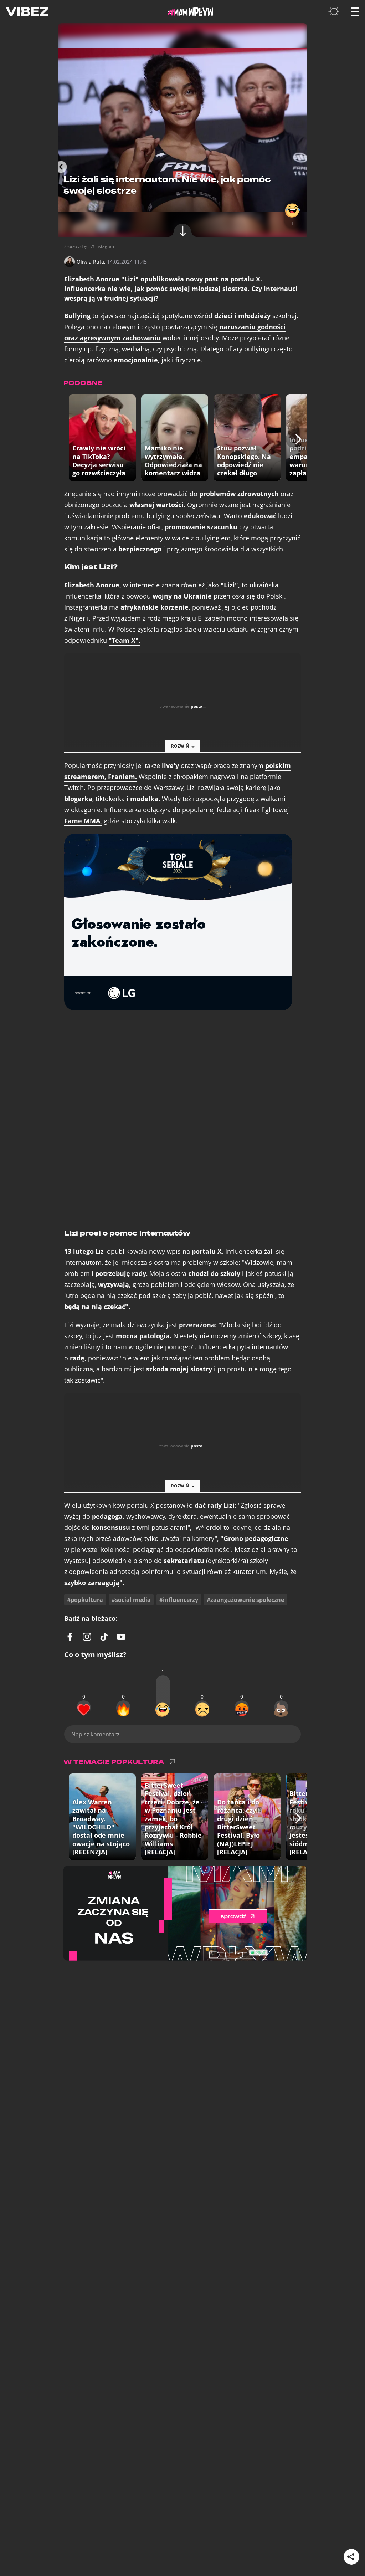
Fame (83, 821)
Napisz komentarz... (97, 1734)
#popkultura (85, 1600)
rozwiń (180, 746)
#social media (131, 1600)
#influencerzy (179, 1600)
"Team (125, 640)
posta (197, 706)
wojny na (182, 596)
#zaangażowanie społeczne (245, 1600)
